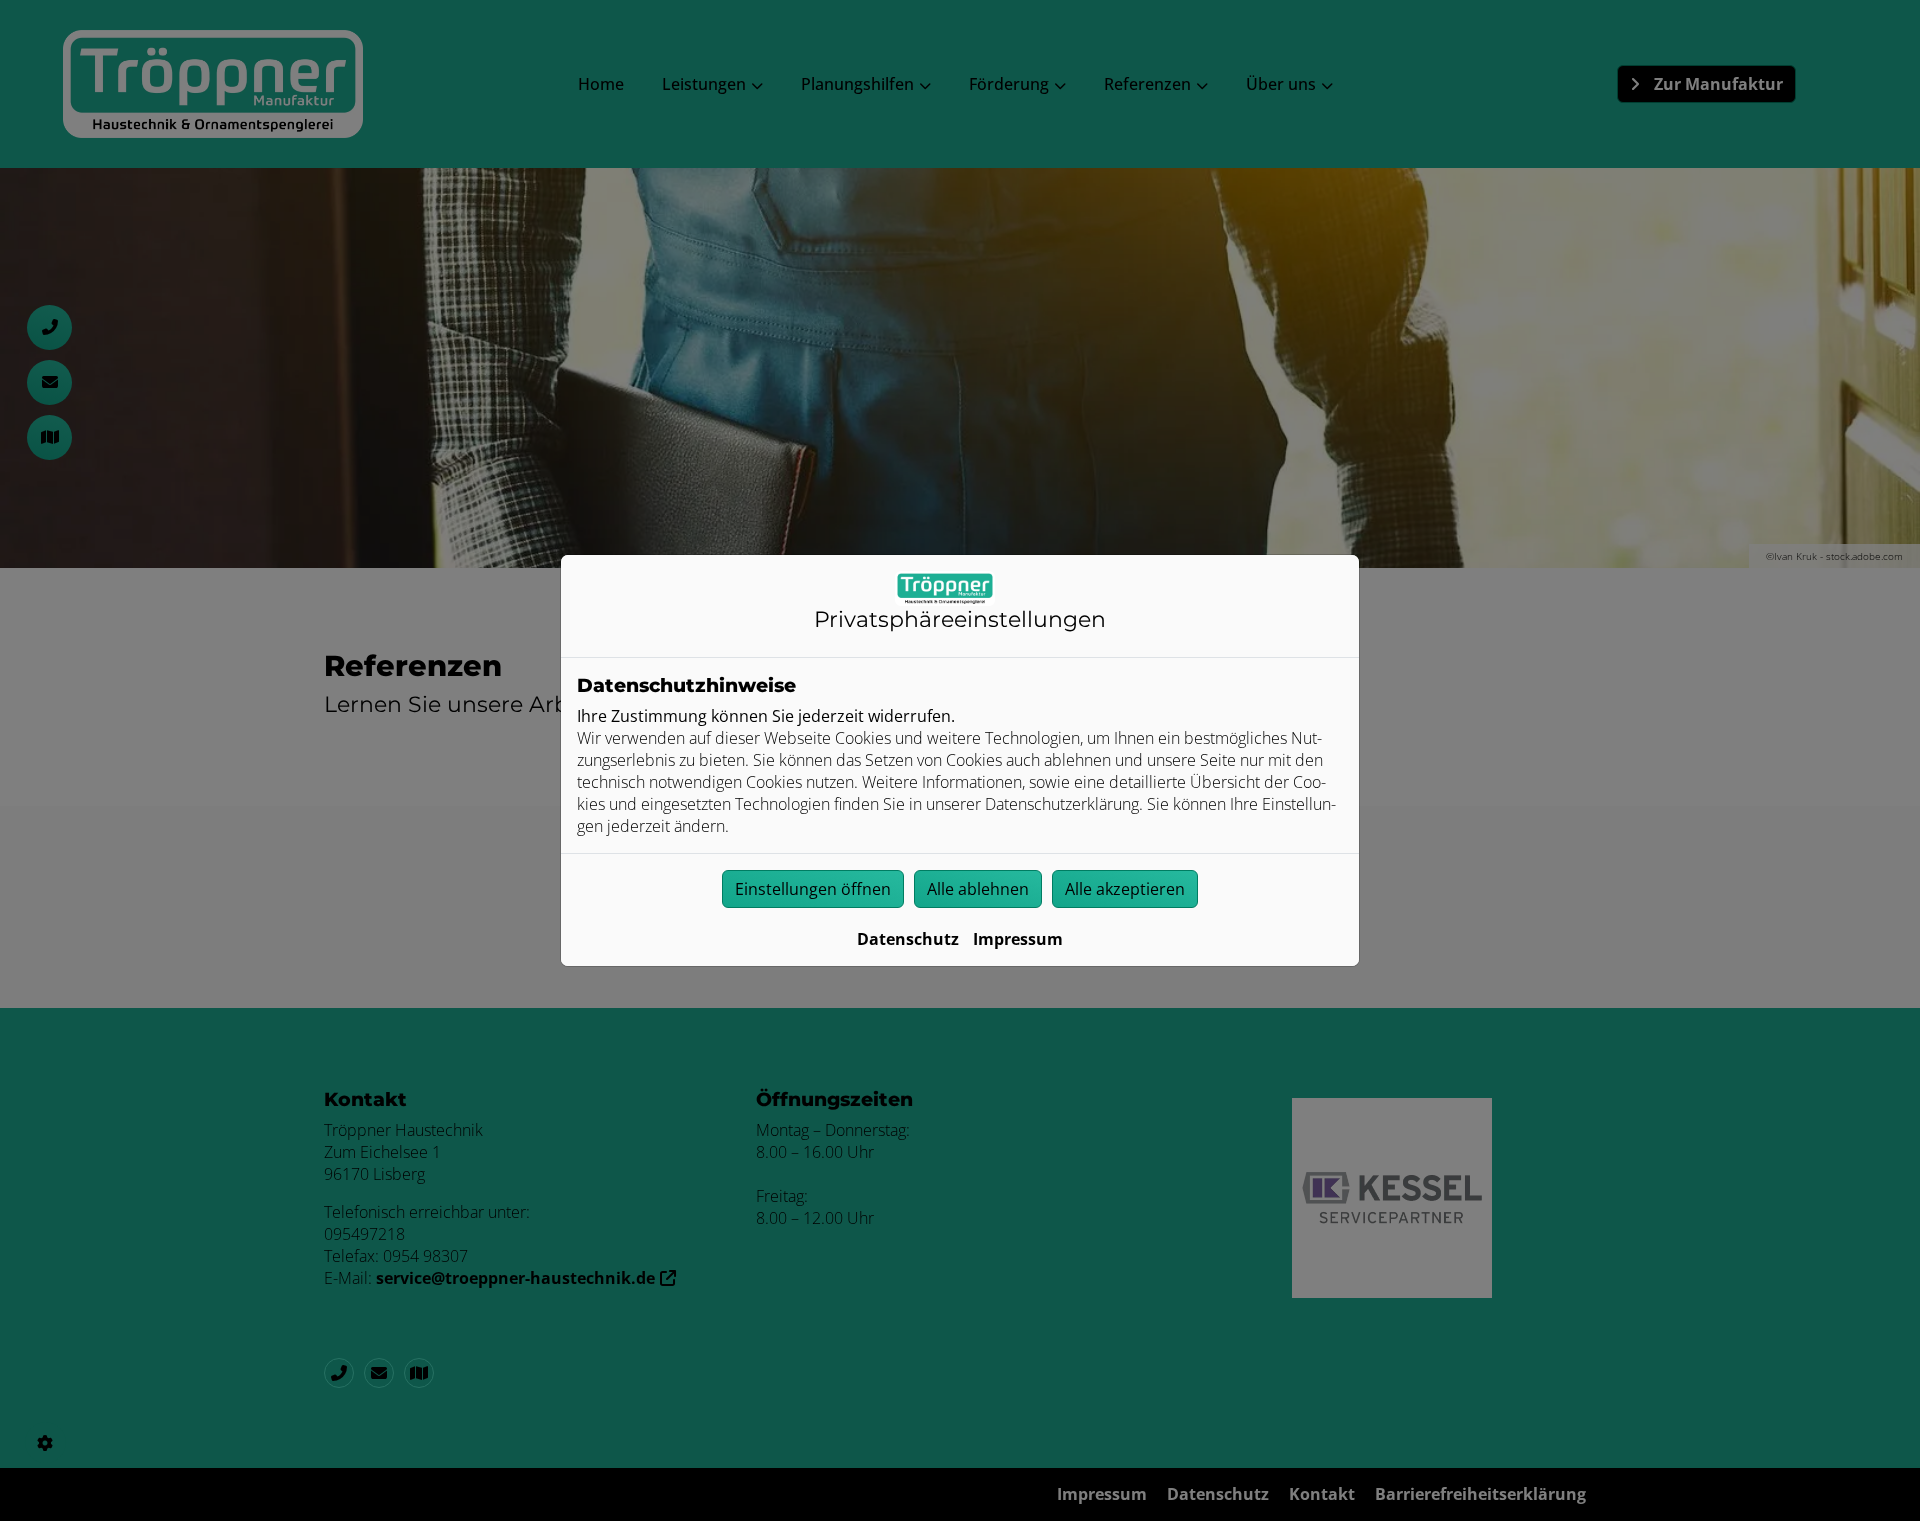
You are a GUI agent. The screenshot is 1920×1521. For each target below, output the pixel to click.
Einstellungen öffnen (813, 889)
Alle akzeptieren (1125, 889)
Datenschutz (908, 939)
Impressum (1018, 939)
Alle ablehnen (978, 889)
